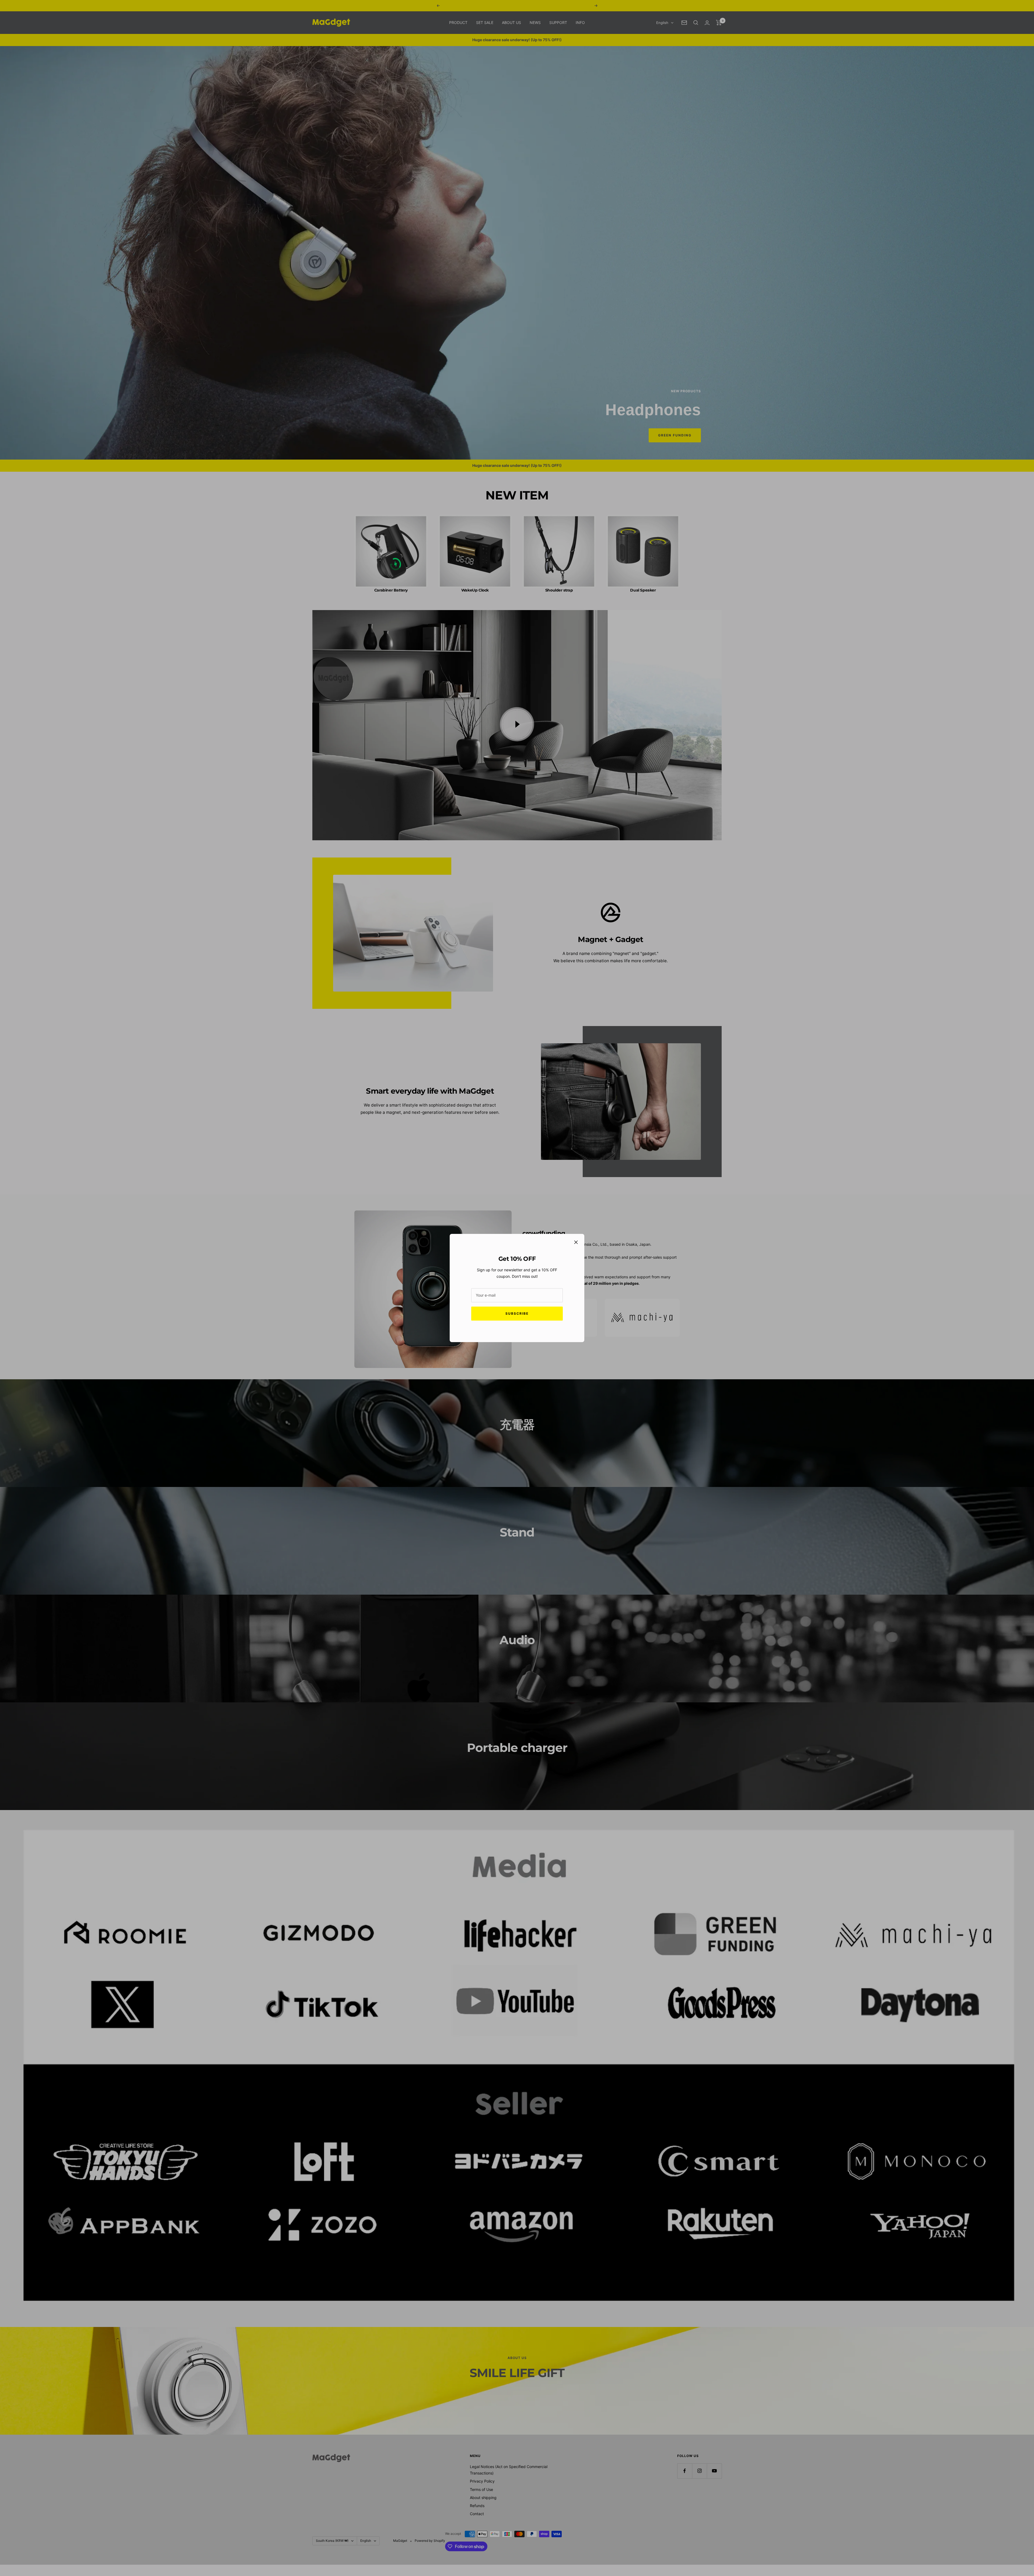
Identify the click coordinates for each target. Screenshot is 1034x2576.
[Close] (576, 1242)
